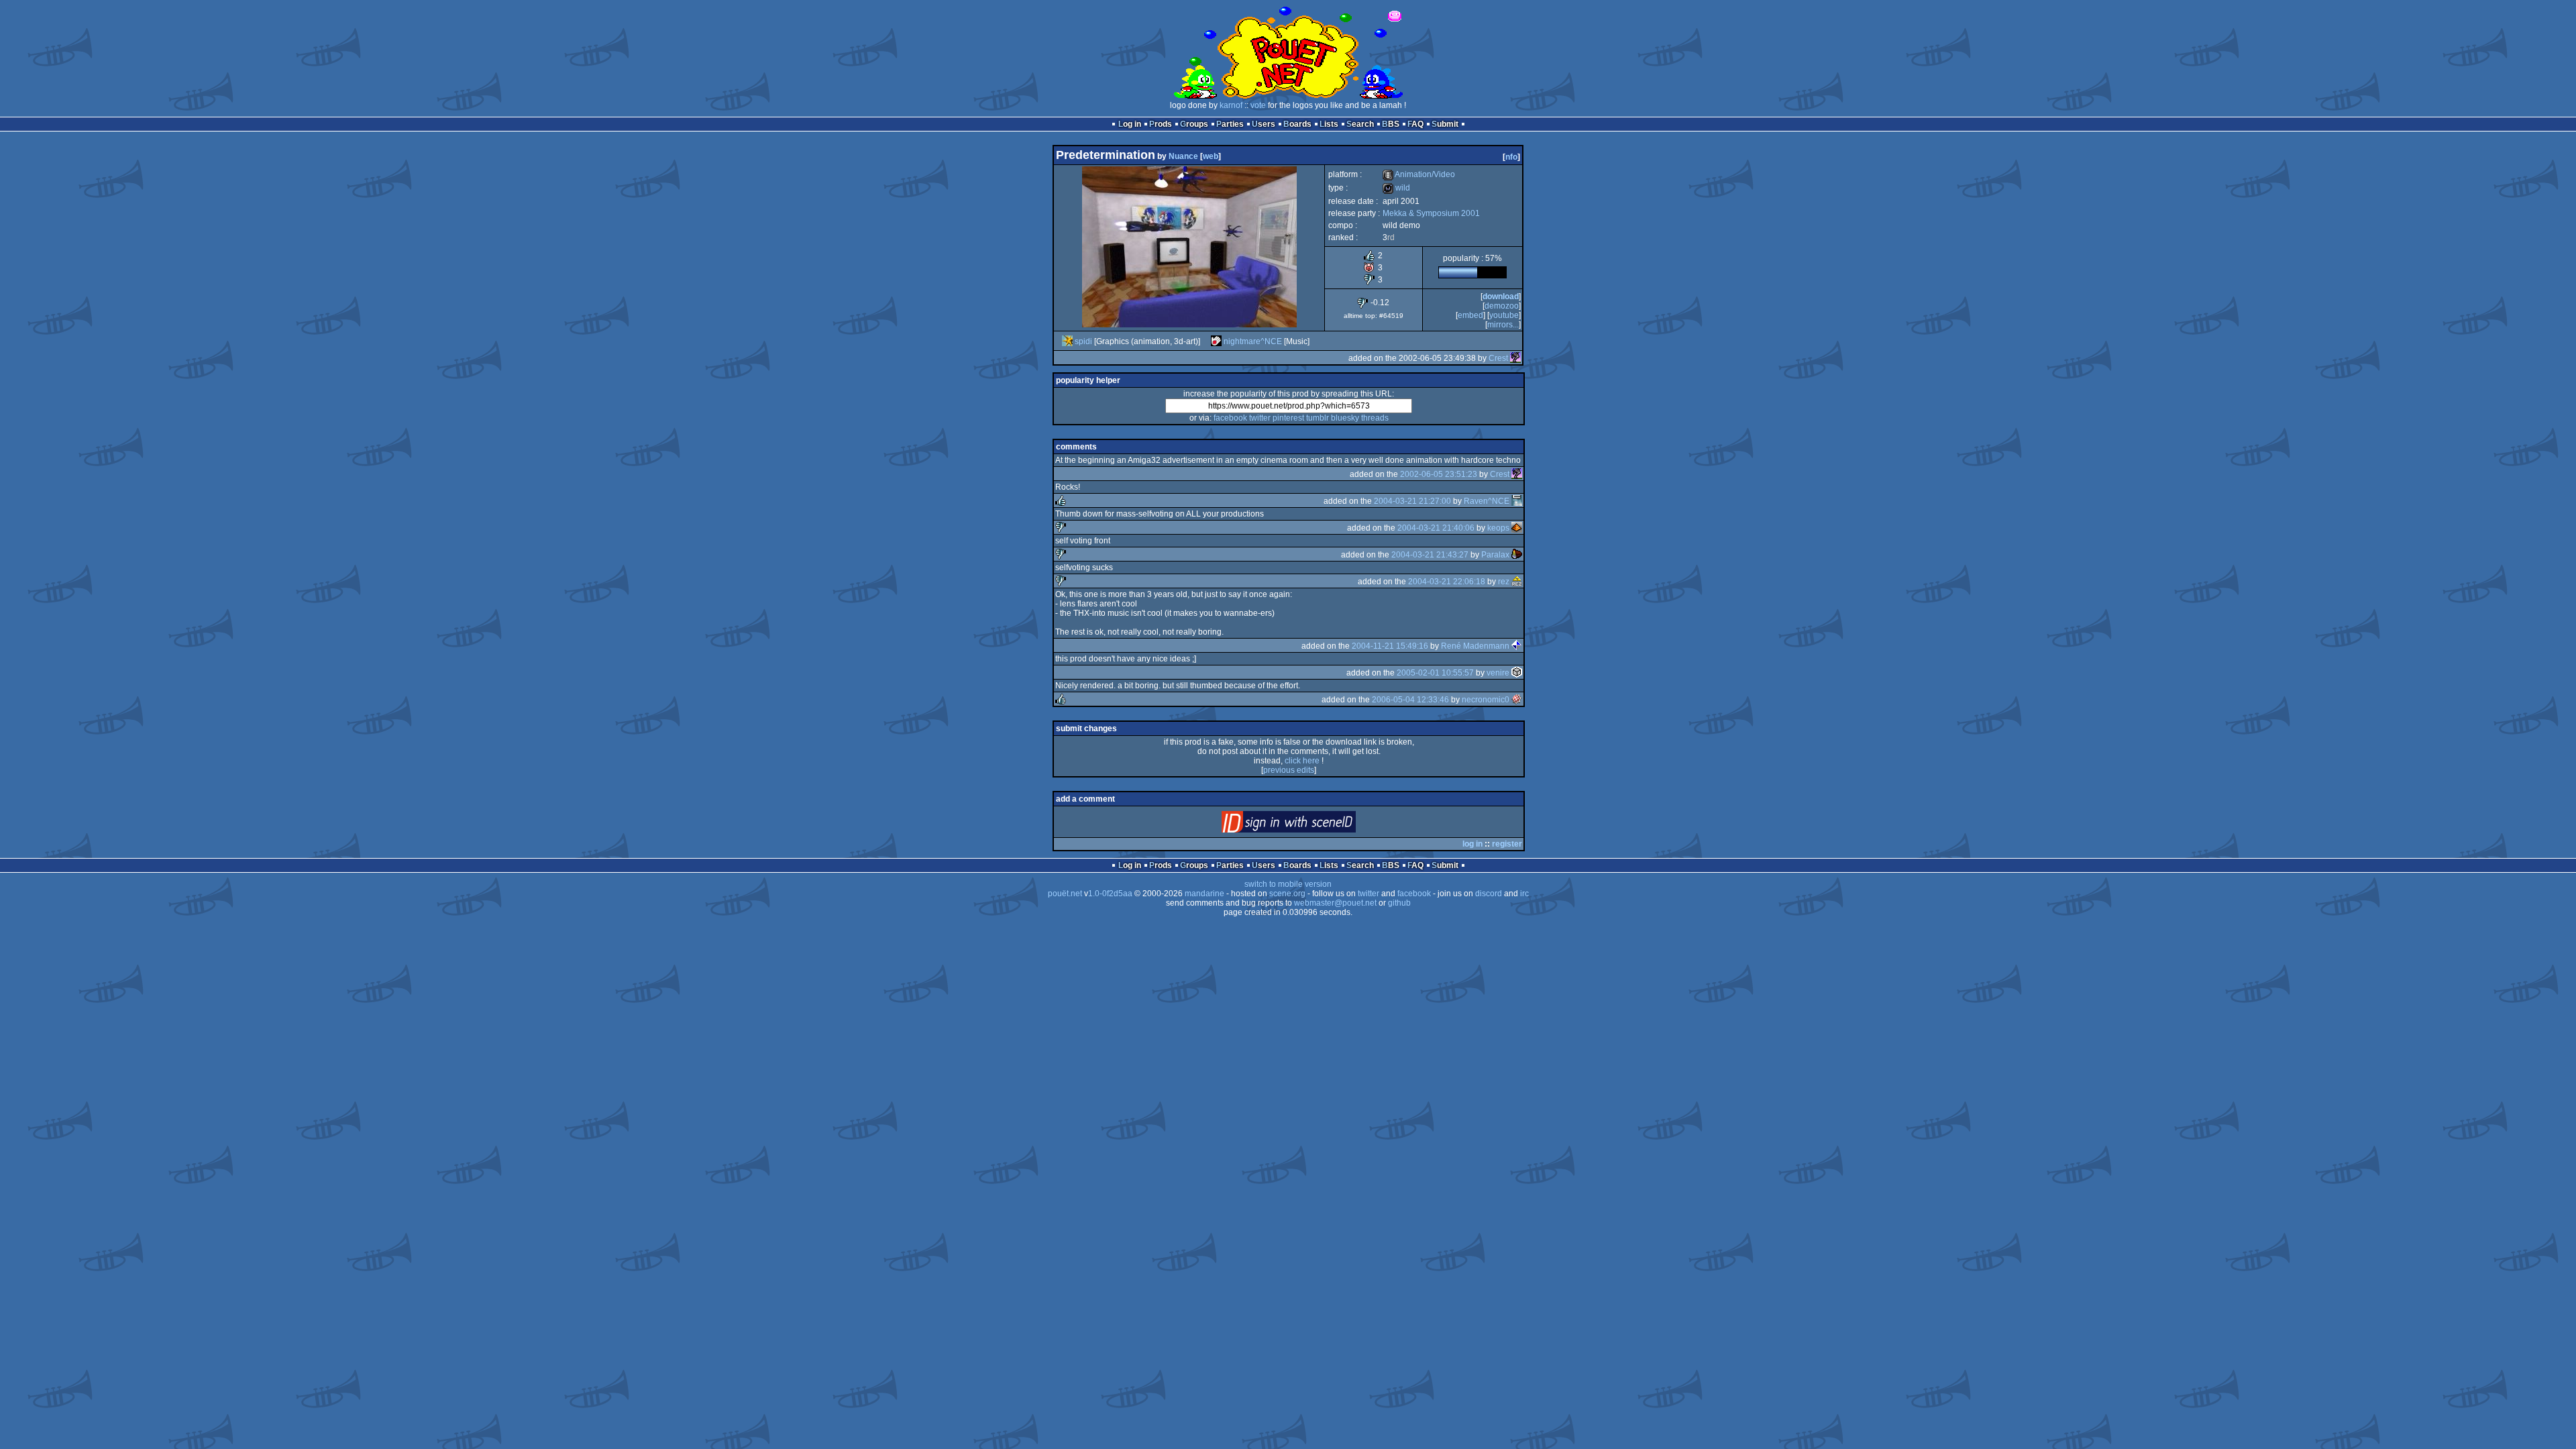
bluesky (1345, 418)
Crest (1498, 358)
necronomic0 (1486, 700)
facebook (1230, 418)
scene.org (1287, 894)
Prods (1161, 124)
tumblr (1318, 418)
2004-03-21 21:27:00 (1412, 501)
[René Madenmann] (1517, 646)
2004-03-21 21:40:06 (1436, 528)
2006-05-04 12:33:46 (1410, 700)
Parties (1230, 124)
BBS (1391, 124)
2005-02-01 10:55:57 (1435, 673)
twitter (1260, 418)
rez (1504, 582)
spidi (1083, 341)
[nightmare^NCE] (1216, 341)
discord (1489, 894)
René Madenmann (1475, 646)
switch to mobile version (1288, 884)
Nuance (1183, 156)
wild (1396, 188)
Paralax (1495, 555)
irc (1524, 894)
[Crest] (1515, 358)
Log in (1130, 124)
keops (1498, 528)
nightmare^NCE (1253, 341)
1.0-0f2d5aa (1110, 894)
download (1501, 297)
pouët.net (1065, 894)
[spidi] (1067, 341)
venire (1498, 673)
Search (1360, 124)
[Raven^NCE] (1517, 501)
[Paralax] (1517, 555)
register (1507, 844)
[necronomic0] (1517, 700)
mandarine (1204, 894)
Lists (1329, 124)
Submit (1445, 124)
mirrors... (1503, 325)
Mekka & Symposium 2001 (1431, 213)
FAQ (1415, 124)
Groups (1194, 124)
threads (1375, 418)
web (1211, 156)
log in (1472, 844)
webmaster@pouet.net (1335, 903)
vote (1258, 105)
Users (1264, 124)
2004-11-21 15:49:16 (1390, 646)
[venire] (1517, 673)
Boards (1297, 124)
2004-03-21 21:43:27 (1430, 555)
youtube (1504, 315)
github (1399, 903)
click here (1302, 761)
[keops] (1517, 528)
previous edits (1289, 770)
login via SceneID (1311, 825)
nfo (1511, 157)
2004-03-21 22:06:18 (1447, 582)
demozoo (1502, 306)
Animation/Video (1419, 174)
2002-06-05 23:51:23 (1439, 474)
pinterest (1288, 418)
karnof (1231, 105)
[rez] (1517, 582)
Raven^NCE (1487, 501)
